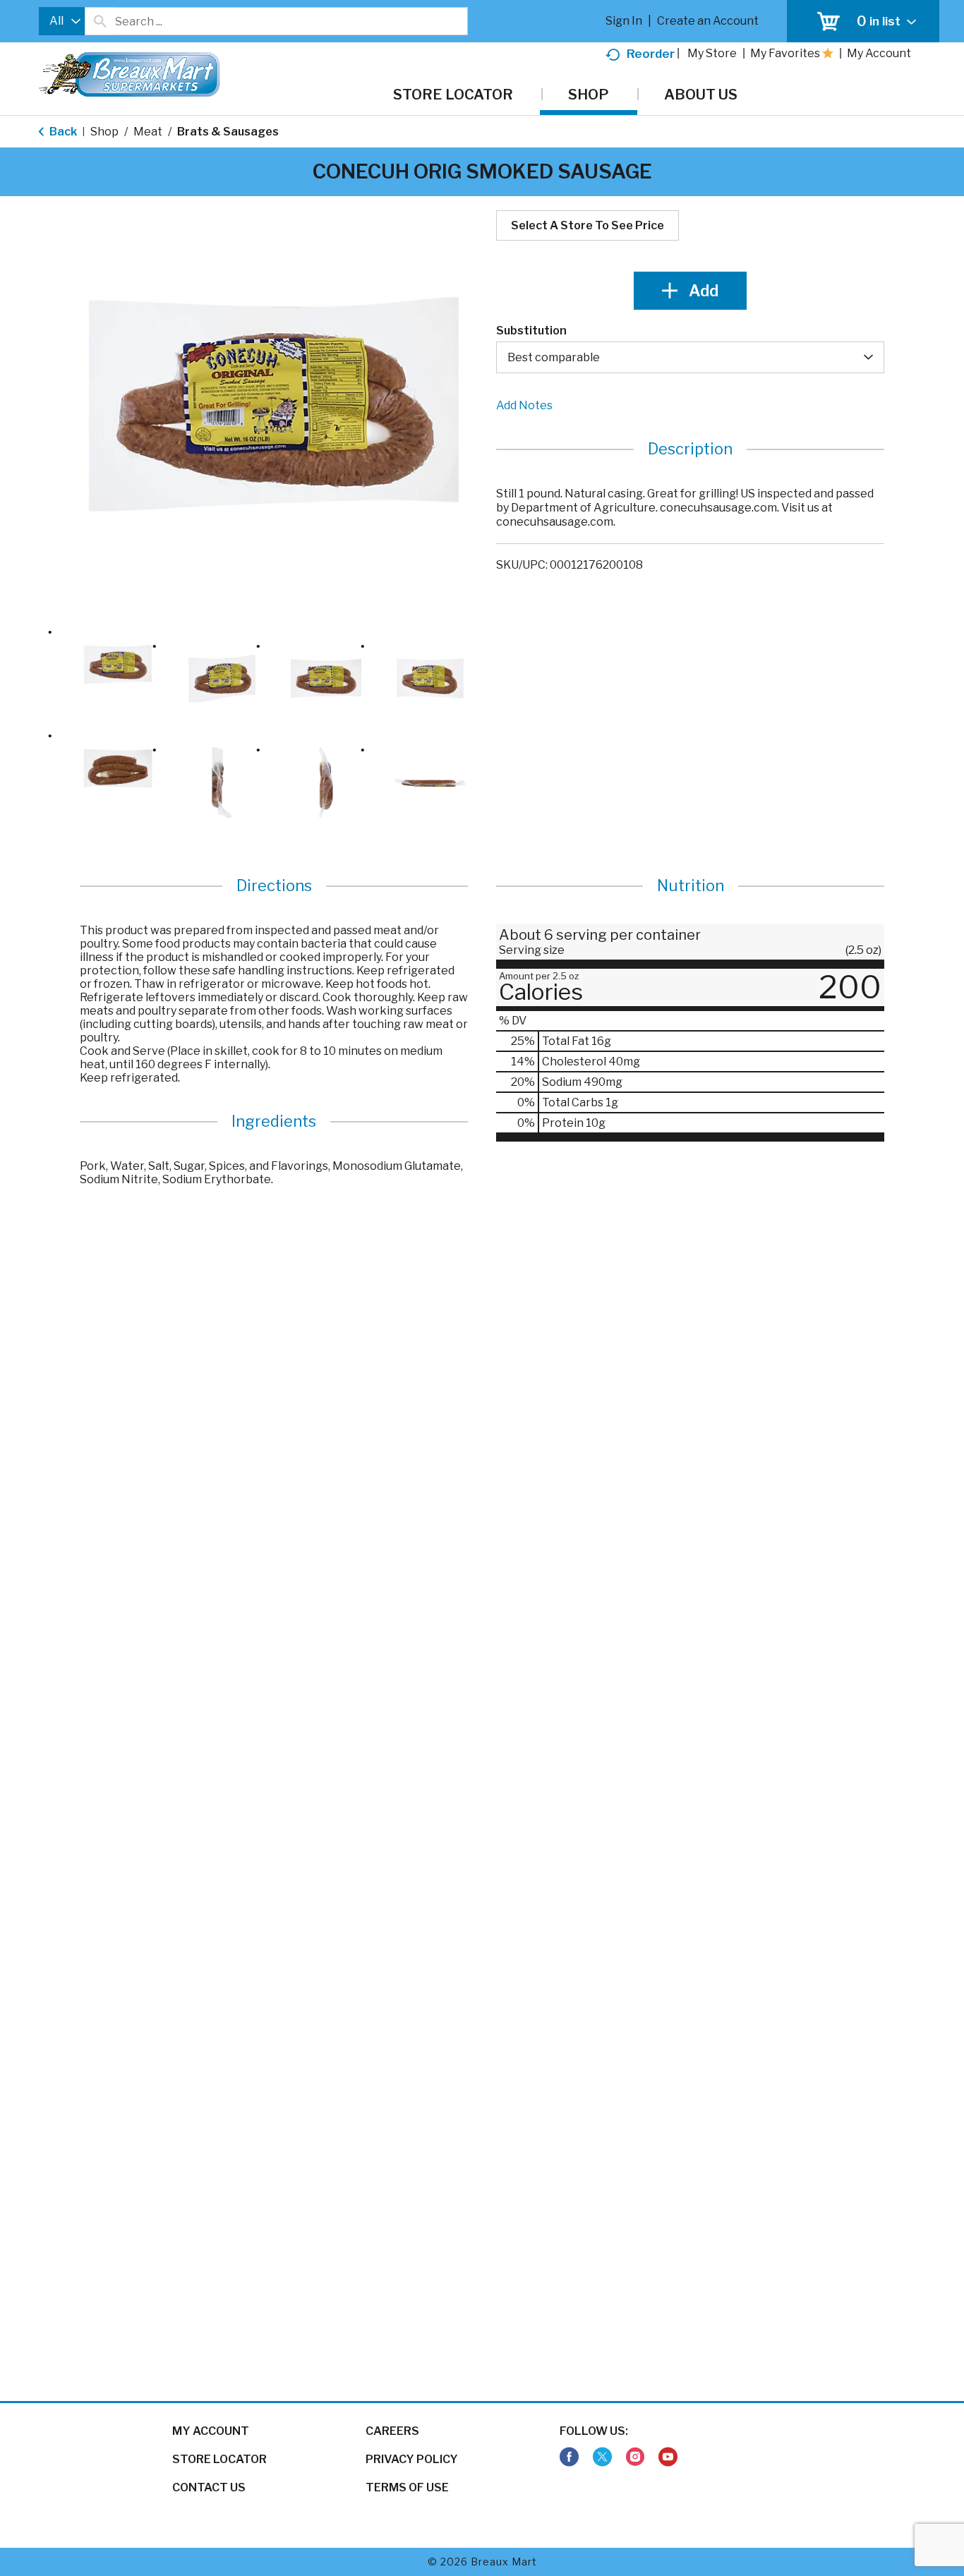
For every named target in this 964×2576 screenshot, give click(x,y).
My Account (211, 2431)
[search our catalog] (100, 21)
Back (62, 132)
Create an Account (708, 21)
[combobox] (62, 21)
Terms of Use (407, 2487)
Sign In (624, 21)
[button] (118, 665)
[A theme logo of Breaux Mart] (129, 81)
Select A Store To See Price (588, 225)
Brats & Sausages (228, 132)
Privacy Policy (412, 2459)
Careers (392, 2431)
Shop (104, 132)
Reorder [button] (651, 54)
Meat (148, 132)
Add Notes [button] (524, 405)
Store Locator (219, 2459)
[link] (569, 2457)
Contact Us (209, 2487)
